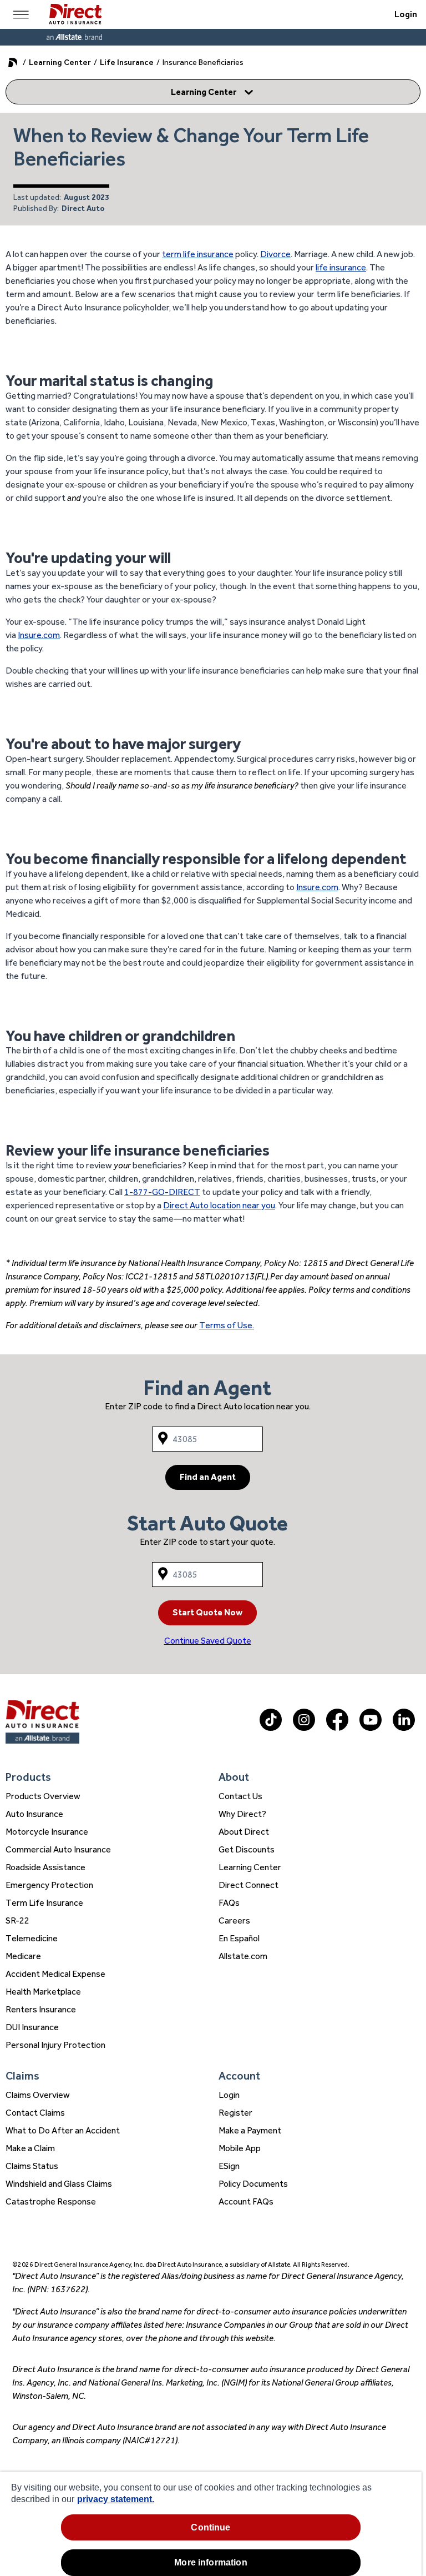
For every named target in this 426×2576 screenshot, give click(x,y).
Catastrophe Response (51, 2201)
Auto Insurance (34, 1814)
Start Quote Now (207, 1612)
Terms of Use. (227, 1325)
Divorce (275, 254)
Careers (234, 1920)
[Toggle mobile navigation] (21, 14)
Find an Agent (208, 1477)
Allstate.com (243, 1956)
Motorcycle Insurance (47, 1832)
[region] (211, 2524)
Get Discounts (247, 1849)
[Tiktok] (271, 1728)
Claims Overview (38, 2095)
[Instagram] (304, 1728)
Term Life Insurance (44, 1903)
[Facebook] (337, 1728)
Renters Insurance (41, 2009)
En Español (239, 1938)
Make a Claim (30, 2148)
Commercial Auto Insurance (58, 1849)
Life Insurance (127, 62)
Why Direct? (242, 1814)
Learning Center (60, 62)
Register (235, 2113)
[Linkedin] (404, 1728)
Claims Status (32, 2166)
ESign (229, 2166)
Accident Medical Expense (55, 1974)
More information (211, 2562)
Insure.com (39, 635)
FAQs (229, 1903)
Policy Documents (253, 2184)
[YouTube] (371, 1728)
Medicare (23, 1956)
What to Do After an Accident (63, 2130)
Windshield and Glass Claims (59, 2184)
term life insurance (198, 254)
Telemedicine (32, 1938)
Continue (211, 2527)
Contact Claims (35, 2113)
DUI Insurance (32, 2027)
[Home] (75, 14)
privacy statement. (116, 2499)
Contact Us (240, 1796)
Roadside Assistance (45, 1867)
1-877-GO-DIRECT (162, 1192)
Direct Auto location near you (219, 1205)
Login (406, 14)
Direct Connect (248, 1885)
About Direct (244, 1832)
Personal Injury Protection (55, 2045)
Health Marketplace (43, 1992)
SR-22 (17, 1920)
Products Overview (43, 1796)
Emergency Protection (49, 1885)
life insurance (341, 267)
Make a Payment (250, 2130)
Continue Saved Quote (208, 1641)
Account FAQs (246, 2201)
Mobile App (240, 2148)
